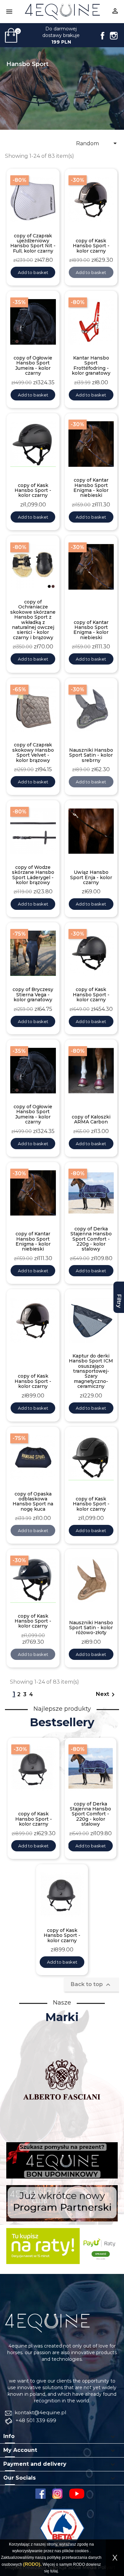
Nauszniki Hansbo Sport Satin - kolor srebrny (91, 755)
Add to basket (33, 272)
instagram (57, 2494)
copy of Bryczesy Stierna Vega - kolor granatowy (33, 995)
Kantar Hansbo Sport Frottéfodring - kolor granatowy (91, 366)
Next (106, 1695)
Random (98, 143)
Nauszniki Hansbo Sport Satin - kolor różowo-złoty (91, 1628)
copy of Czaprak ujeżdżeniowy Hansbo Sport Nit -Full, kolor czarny (33, 244)
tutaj (54, 2571)
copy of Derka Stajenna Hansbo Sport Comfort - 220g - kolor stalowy (91, 1239)
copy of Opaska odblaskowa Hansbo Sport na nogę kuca (33, 1502)
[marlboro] (47, 2323)
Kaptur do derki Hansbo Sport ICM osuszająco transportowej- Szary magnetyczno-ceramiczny (91, 1371)
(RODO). (32, 2564)
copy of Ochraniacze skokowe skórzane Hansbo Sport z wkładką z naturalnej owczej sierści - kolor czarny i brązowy (33, 620)
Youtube (79, 2494)
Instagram (114, 36)
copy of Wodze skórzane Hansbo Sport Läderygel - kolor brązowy (33, 875)
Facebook (103, 36)
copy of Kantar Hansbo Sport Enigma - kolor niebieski (91, 488)
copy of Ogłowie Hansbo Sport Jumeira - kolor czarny (33, 366)
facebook (41, 2494)
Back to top (91, 1985)
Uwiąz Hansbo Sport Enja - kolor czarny (91, 877)
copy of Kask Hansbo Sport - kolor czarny (91, 246)
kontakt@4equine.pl (40, 2412)
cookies (82, 2551)
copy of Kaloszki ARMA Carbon (91, 1120)
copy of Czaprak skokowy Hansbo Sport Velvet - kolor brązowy (33, 753)
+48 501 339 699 (35, 2420)
